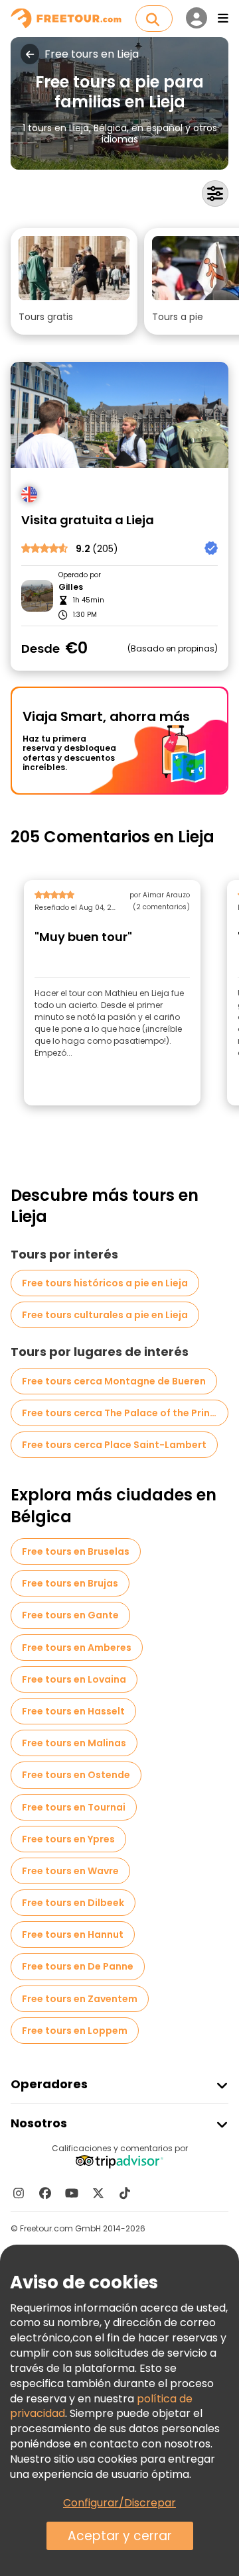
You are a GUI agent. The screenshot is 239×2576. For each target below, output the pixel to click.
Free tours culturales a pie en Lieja (105, 1315)
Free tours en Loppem (75, 2031)
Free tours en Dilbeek (73, 1903)
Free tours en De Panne (78, 1966)
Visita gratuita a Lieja (88, 521)
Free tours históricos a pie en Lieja (105, 1283)
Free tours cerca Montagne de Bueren (114, 1381)
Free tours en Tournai (74, 1807)
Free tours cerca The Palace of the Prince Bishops (125, 1413)
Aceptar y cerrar (120, 2536)
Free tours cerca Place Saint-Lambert (114, 1445)
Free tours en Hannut (73, 1934)
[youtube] (72, 2193)
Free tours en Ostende (76, 1775)
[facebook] (45, 2193)
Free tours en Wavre (70, 1871)
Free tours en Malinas (74, 1743)
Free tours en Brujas (70, 1583)
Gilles (71, 587)
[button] (74, 281)
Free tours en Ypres (68, 1839)
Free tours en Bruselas (76, 1551)
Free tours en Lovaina (74, 1679)
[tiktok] (125, 2193)
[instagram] (19, 2193)
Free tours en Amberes (77, 1648)
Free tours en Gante (70, 1615)
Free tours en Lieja (92, 54)
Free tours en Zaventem (80, 1999)
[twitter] (98, 2193)
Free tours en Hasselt (73, 1711)
